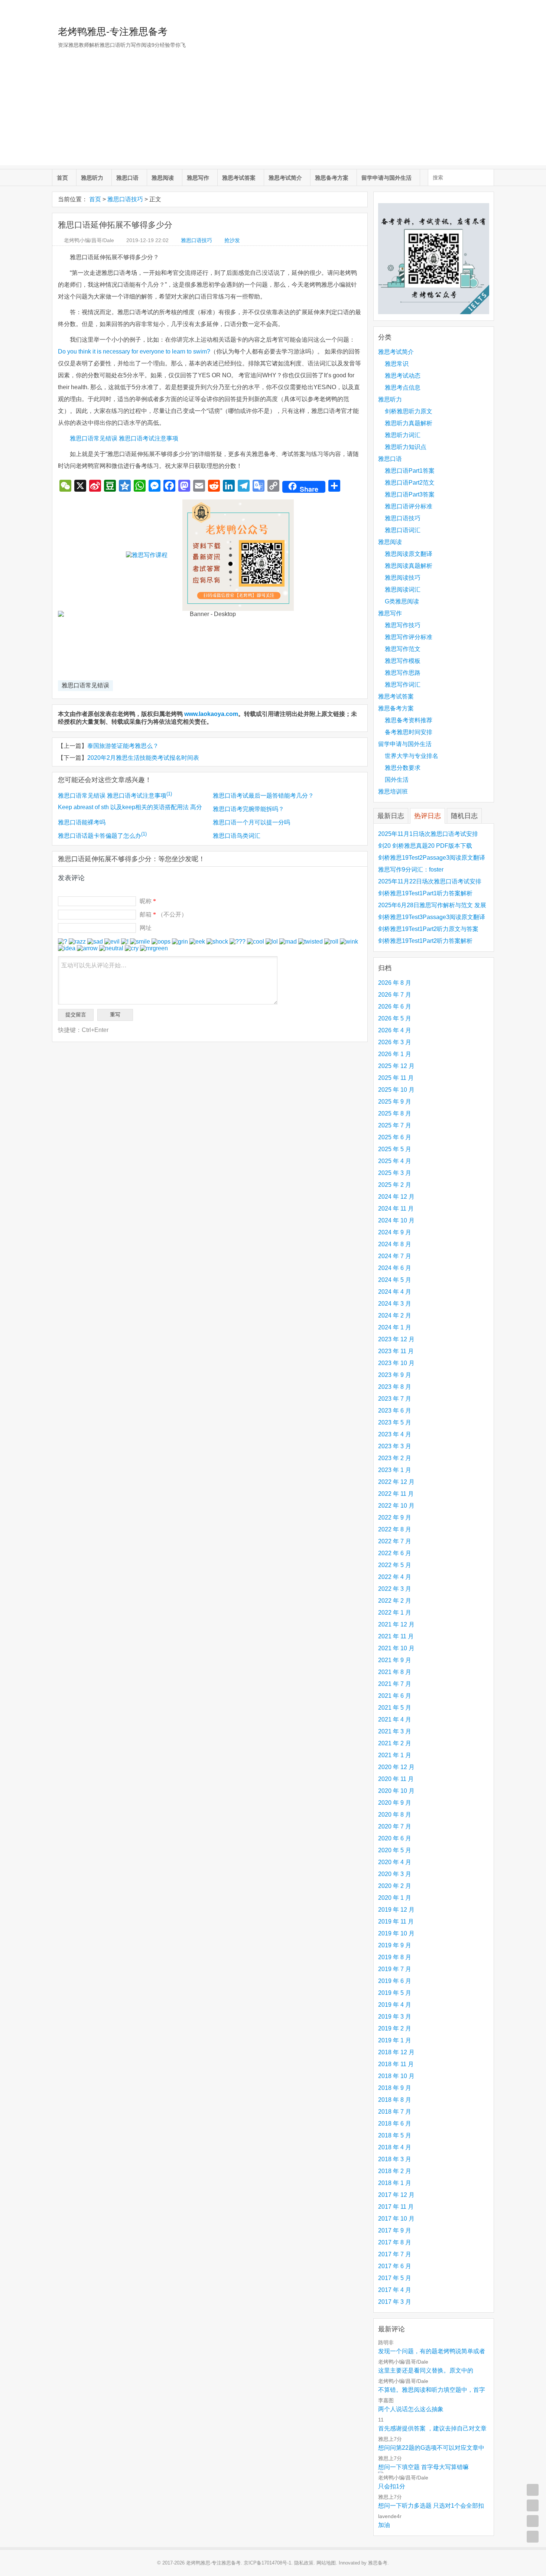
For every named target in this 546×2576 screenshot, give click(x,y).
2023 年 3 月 (395, 1446)
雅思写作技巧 (403, 625)
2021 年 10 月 (396, 1648)
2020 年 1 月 (395, 1898)
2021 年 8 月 (395, 1672)
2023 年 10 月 (396, 1363)
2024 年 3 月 (395, 1304)
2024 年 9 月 (395, 1232)
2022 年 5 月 (395, 1565)
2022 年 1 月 (395, 1613)
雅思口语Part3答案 (410, 494)
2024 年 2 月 (395, 1315)
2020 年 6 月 (395, 1838)
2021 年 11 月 (396, 1636)
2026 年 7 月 (395, 995)
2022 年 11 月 (396, 1494)
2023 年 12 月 (396, 1339)
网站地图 (326, 2563)
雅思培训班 (393, 792)
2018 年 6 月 (395, 2124)
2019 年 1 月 (395, 2040)
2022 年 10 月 (396, 1506)
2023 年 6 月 (395, 1411)
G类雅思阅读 (402, 601)
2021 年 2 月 (395, 1743)
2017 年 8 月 (395, 2242)
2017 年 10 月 (396, 2219)
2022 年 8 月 (395, 1529)
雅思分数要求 (403, 768)
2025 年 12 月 (396, 1066)
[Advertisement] (273, 113)
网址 (146, 928)
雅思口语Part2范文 (410, 483)
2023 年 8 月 (395, 1387)
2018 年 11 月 (396, 2064)
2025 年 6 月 (395, 1137)
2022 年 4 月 (395, 1577)
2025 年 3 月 (395, 1173)
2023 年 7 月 (395, 1399)
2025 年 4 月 (395, 1161)
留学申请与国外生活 (386, 178)
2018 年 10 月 (396, 2076)
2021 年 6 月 (395, 1696)
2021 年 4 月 (395, 1719)
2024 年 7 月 (395, 1256)
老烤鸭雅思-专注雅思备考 (113, 32)
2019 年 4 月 (395, 2005)
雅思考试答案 (239, 178)
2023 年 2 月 (395, 1458)
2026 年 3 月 (395, 1042)
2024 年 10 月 (396, 1220)
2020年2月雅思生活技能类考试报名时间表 (143, 758)
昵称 (148, 901)
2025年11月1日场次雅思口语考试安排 (428, 834)
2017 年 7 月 (395, 2254)
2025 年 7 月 (395, 1125)
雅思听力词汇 (403, 435)
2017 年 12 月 (396, 2195)
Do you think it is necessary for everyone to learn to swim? (134, 351)
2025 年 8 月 (395, 1113)
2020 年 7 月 (395, 1826)
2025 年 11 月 (396, 1078)
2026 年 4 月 (395, 1030)
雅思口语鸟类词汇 (237, 836)
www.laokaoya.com (211, 714)
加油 (384, 2525)
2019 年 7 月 (395, 1969)
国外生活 (397, 780)
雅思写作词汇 (403, 685)
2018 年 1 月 (395, 2183)
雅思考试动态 (403, 376)
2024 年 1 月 (395, 1327)
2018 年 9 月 (395, 2088)
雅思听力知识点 (406, 447)
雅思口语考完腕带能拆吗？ (248, 809)
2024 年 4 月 (395, 1292)
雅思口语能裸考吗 (82, 822)
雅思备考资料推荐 (409, 720)
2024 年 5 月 (395, 1280)
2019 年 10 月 (396, 1933)
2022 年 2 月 (395, 1601)
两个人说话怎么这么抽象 (411, 2409)
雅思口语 (127, 178)
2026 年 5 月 (395, 1018)
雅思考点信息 (403, 387)
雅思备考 (378, 2563)
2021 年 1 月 (395, 1755)
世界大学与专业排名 (412, 756)
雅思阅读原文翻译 (409, 554)
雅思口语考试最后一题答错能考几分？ (263, 796)
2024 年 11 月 (396, 1209)
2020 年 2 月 (395, 1886)
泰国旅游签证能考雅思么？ (123, 746)
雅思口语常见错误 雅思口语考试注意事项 (124, 438)
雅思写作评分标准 (409, 637)
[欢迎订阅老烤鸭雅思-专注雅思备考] (489, 9)
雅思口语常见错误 (85, 685)
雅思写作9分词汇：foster (411, 869)
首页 (62, 178)
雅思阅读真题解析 (409, 566)
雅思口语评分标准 (409, 506)
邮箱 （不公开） (163, 914)
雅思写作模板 (403, 661)
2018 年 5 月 (395, 2135)
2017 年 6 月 (395, 2266)
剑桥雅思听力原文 (409, 411)
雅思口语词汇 (403, 530)
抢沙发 (232, 240)
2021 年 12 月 (396, 1624)
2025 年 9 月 (395, 1102)
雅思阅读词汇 (403, 590)
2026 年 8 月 (395, 983)
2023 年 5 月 (395, 1422)
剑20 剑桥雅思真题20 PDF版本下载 (425, 846)
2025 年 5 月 (395, 1149)
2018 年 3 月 (395, 2159)
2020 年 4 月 (395, 1862)
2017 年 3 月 (395, 2302)
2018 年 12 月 (396, 2052)
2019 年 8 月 (395, 1957)
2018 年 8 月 (395, 2100)
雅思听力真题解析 (409, 423)
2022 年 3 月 (395, 1589)
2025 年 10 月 (396, 1090)
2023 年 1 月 (395, 1470)
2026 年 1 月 (395, 1054)
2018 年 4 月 (395, 2147)
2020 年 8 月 (395, 1815)
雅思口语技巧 (125, 199)
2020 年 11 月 (396, 1779)
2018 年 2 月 (395, 2171)
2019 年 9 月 (395, 1945)
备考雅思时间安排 (409, 732)
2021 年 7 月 (395, 1684)
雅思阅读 (163, 178)
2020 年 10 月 (396, 1791)
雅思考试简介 (285, 178)
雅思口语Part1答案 (410, 471)
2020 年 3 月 (395, 1874)
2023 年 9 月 (395, 1375)
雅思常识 (397, 364)
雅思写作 (198, 178)
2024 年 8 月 (395, 1244)
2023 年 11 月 (396, 1351)
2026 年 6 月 (395, 1007)
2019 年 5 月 (395, 1993)
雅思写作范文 (403, 649)
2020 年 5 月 (395, 1850)
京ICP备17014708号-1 (267, 2563)
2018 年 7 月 (395, 2112)
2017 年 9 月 (395, 2230)
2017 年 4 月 (395, 2290)
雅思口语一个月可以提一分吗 (251, 822)
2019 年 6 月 (395, 1981)
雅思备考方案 (332, 178)
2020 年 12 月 (396, 1767)
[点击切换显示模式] (533, 2490)
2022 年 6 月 (395, 1553)
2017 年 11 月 (396, 2207)
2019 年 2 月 (395, 2028)
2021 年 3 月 (395, 1731)
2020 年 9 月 (395, 1803)
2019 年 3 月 (395, 2017)
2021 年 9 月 (395, 1660)
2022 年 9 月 (395, 1517)
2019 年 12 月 (396, 1910)
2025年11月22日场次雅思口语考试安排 (430, 881)
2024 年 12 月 (396, 1197)
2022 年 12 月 (396, 1482)
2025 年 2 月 (395, 1185)
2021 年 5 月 (395, 1708)
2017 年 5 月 (395, 2278)
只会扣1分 (392, 2486)
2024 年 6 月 (395, 1268)
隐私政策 (304, 2563)
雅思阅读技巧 (403, 578)
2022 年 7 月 (395, 1541)
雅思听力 (92, 178)
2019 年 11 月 (396, 1922)
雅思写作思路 (403, 673)
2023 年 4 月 (395, 1434)
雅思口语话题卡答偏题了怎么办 (102, 836)
